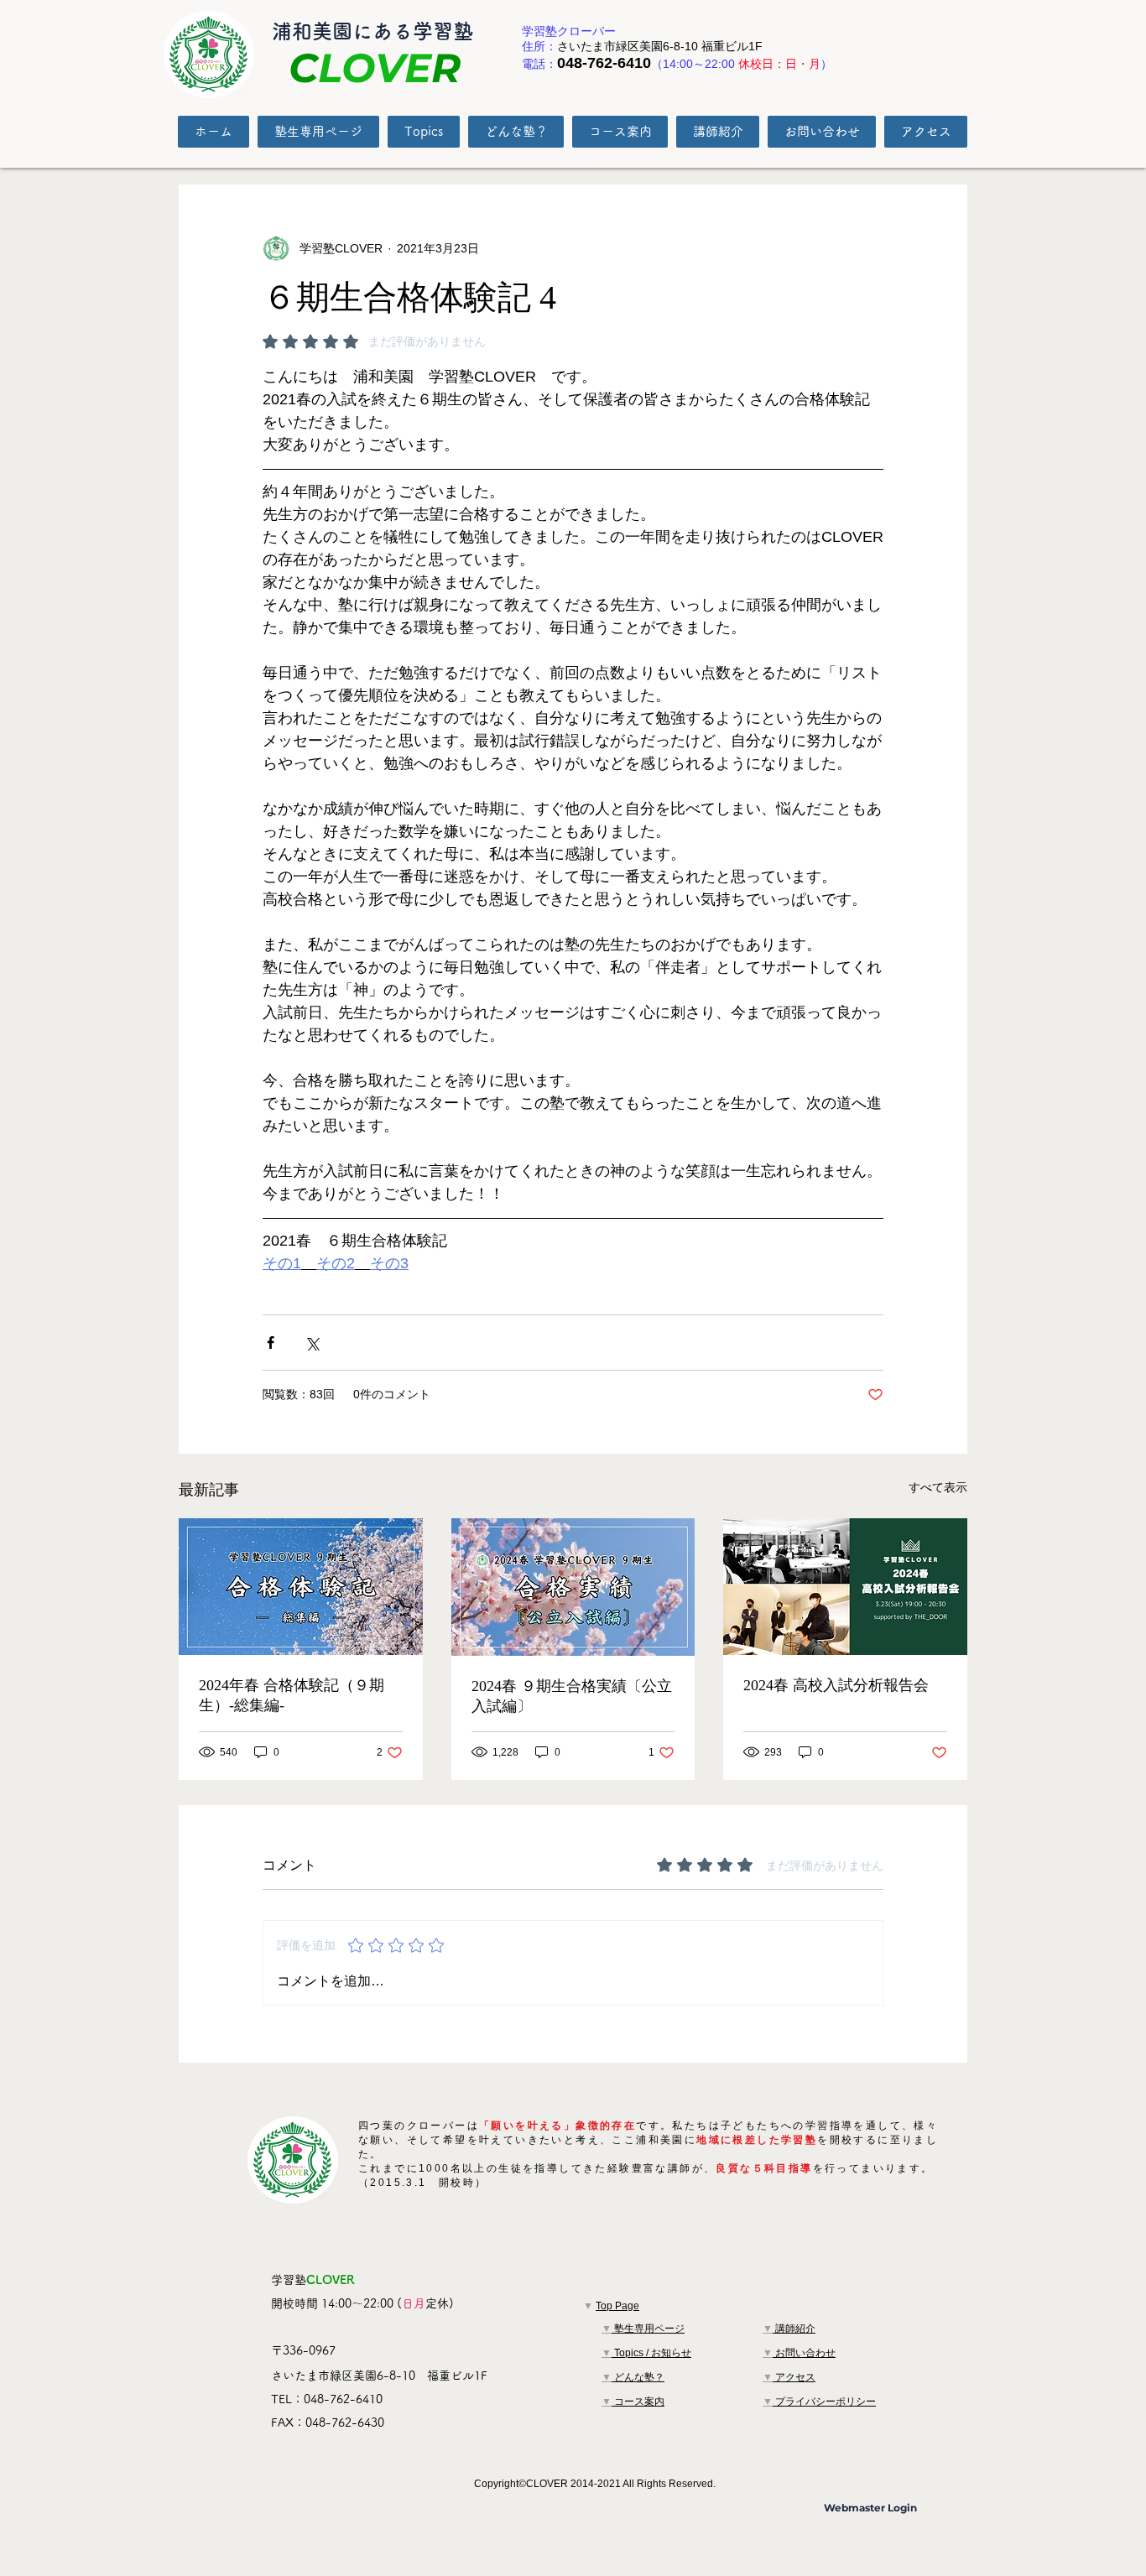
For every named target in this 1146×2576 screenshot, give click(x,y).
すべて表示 (938, 1487)
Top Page (617, 2306)
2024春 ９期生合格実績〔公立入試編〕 (572, 1696)
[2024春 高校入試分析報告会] (845, 1587)
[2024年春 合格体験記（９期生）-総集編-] (301, 1587)
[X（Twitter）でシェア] (312, 1343)
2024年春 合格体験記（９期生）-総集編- (292, 1695)
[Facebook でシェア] (271, 1343)
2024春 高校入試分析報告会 (836, 1685)
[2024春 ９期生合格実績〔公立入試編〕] (573, 1587)
